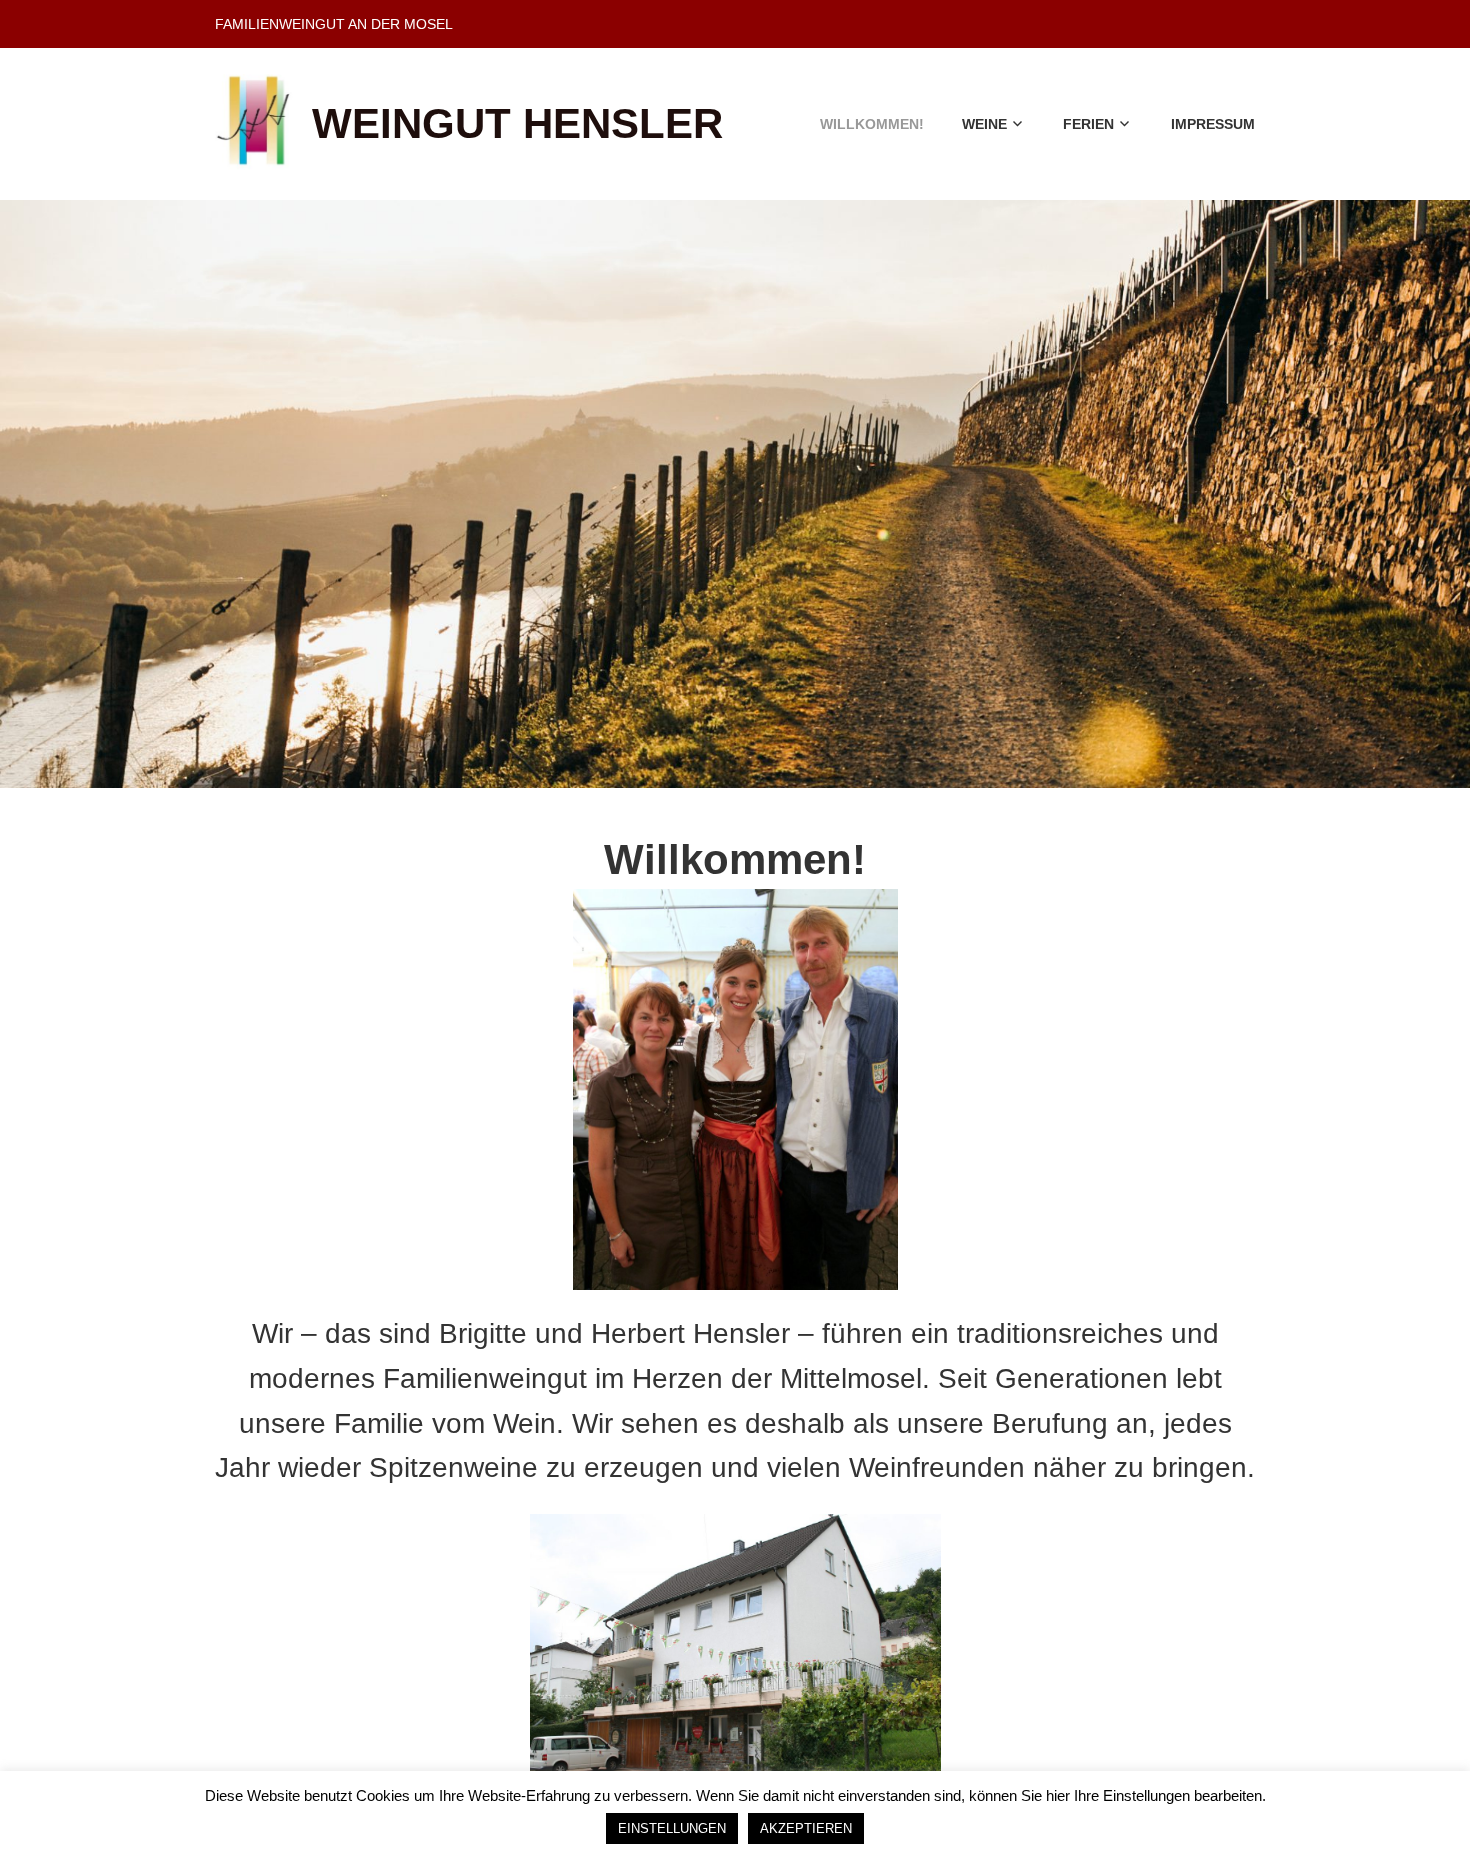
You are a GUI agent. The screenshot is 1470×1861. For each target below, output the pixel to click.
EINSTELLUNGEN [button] (672, 1828)
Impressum (1213, 124)
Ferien (1088, 124)
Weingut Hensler (517, 123)
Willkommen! (872, 124)
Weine (984, 124)
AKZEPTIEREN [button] (806, 1828)
